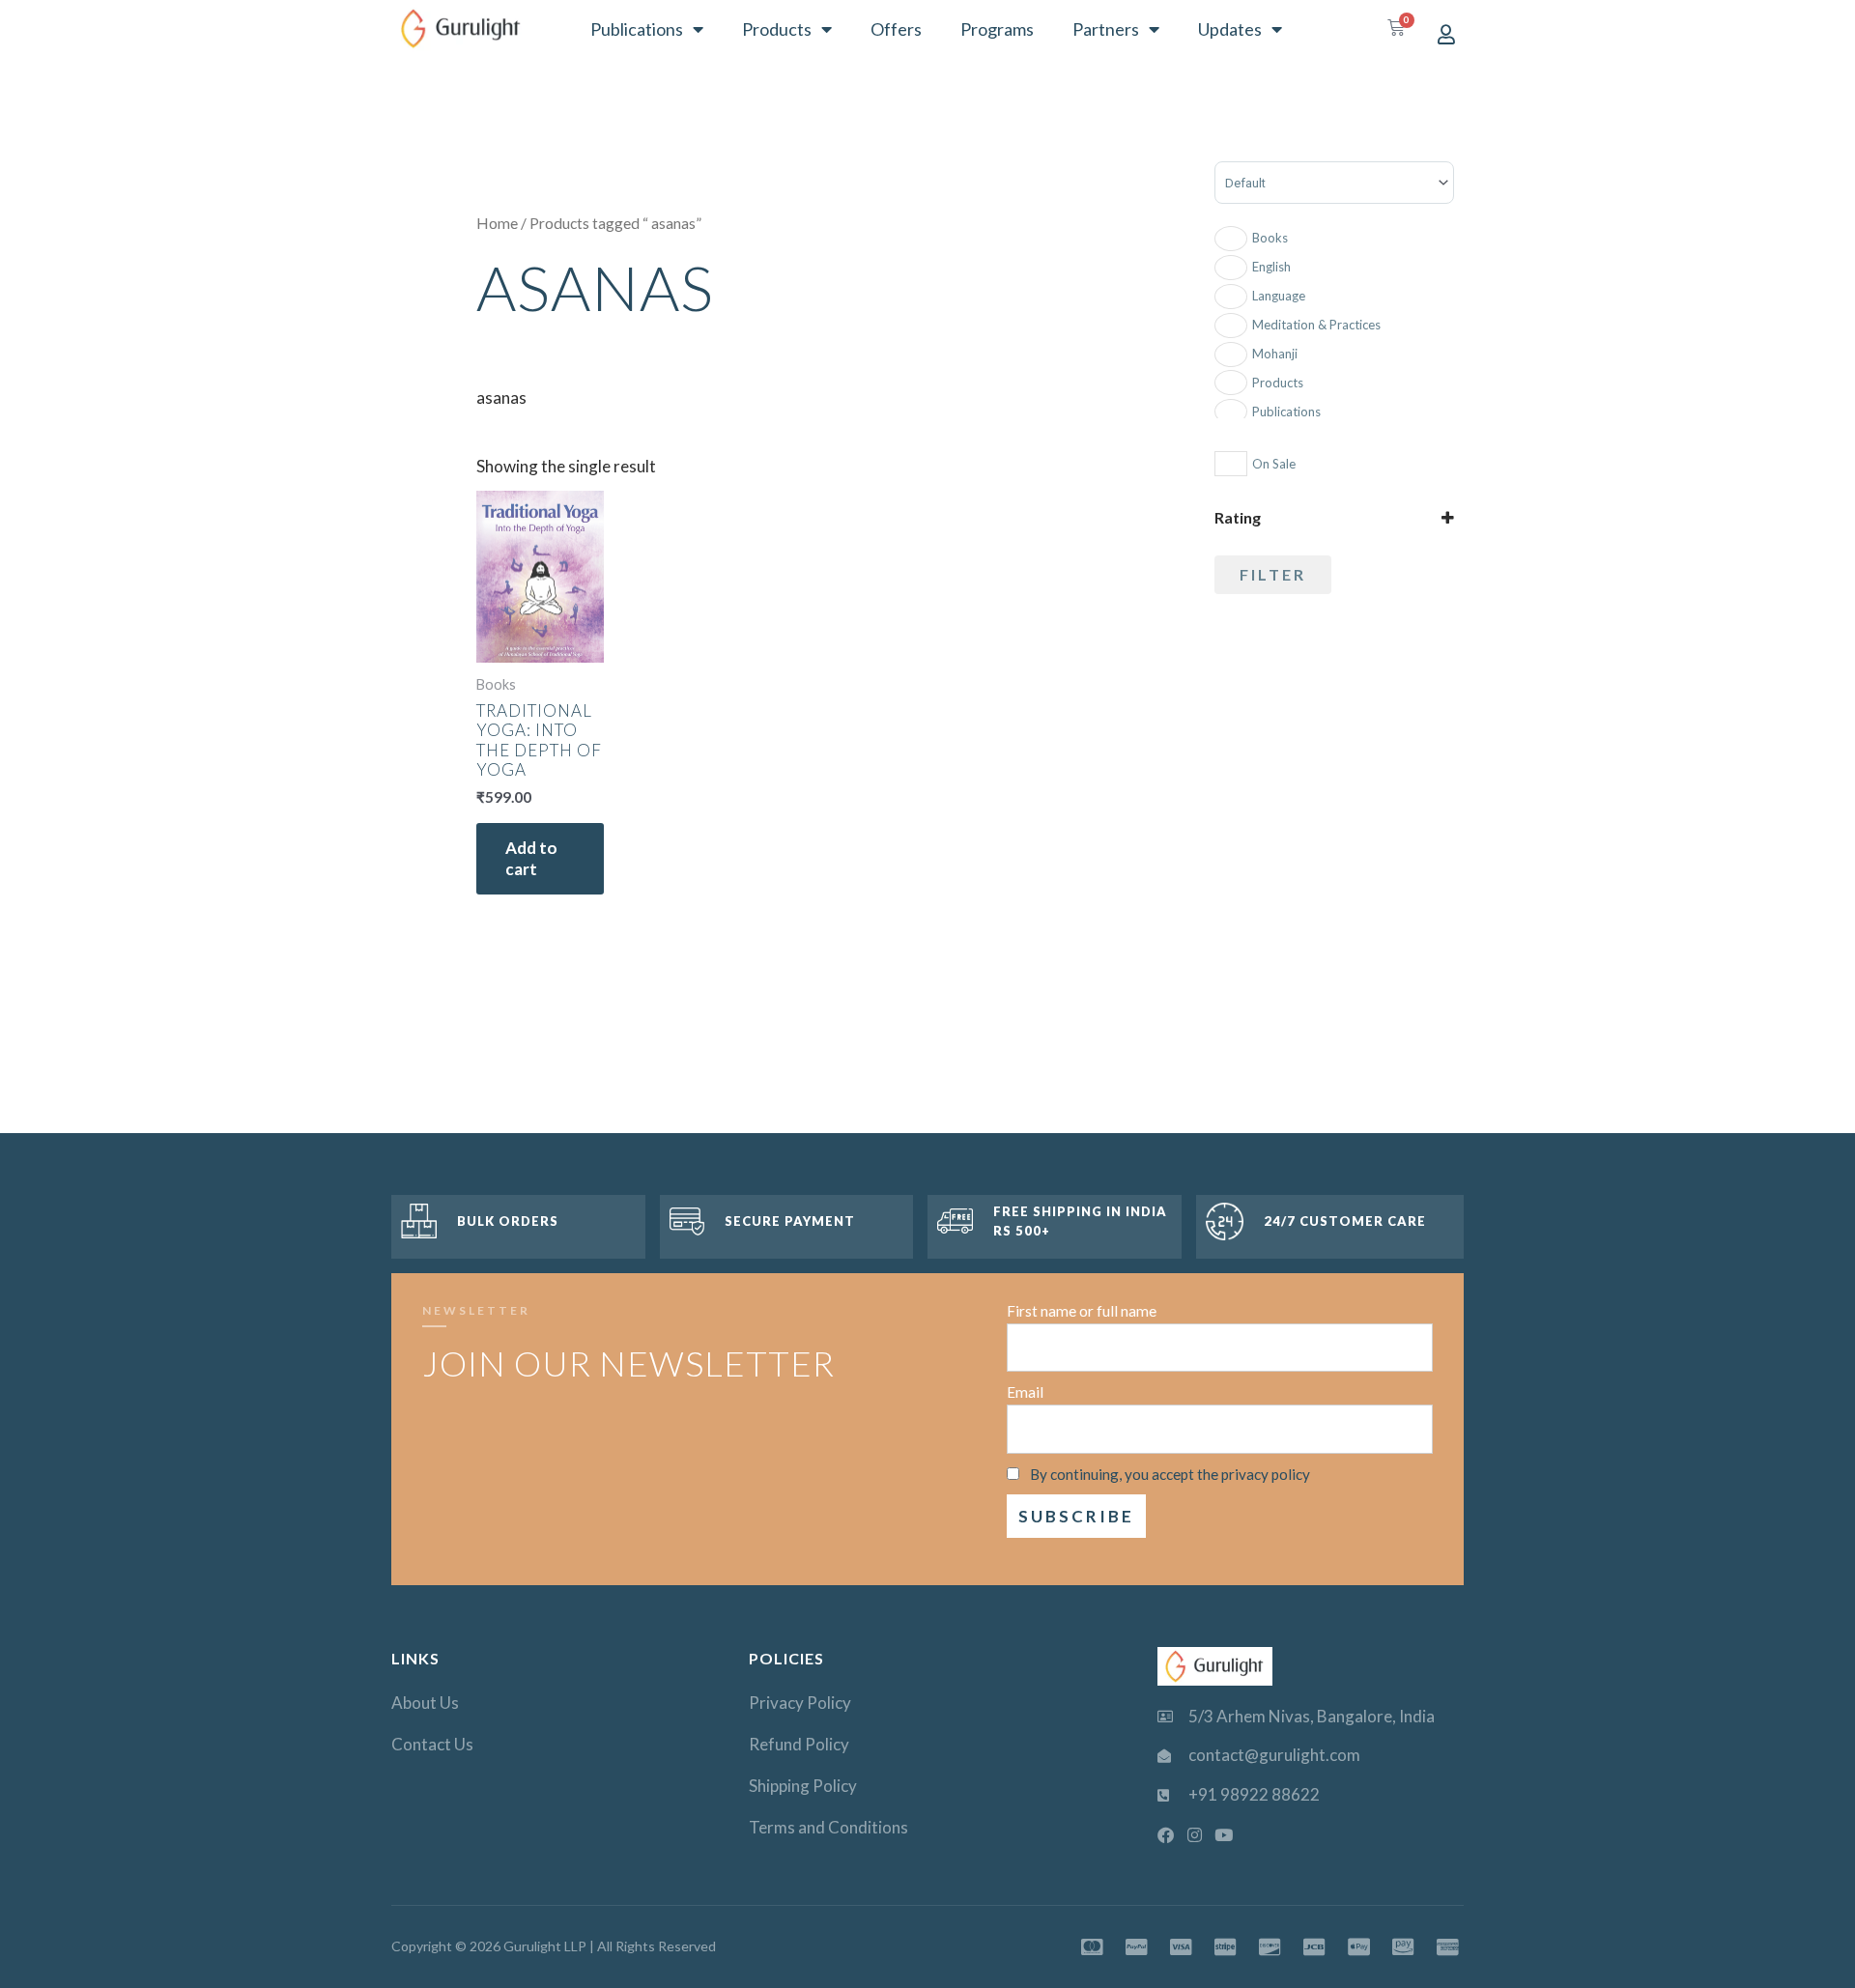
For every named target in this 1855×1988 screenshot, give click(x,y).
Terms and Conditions (828, 1827)
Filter (1273, 574)
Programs (997, 29)
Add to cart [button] (531, 858)
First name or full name (1082, 1311)
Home (497, 223)
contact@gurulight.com (1274, 1755)
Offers (896, 29)
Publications (637, 29)
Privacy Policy (800, 1703)
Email (1025, 1392)
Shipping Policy (803, 1786)
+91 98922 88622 (1254, 1794)
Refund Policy (799, 1744)
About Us (425, 1703)
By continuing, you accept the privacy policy (1170, 1474)
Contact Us (432, 1744)
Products (777, 29)
